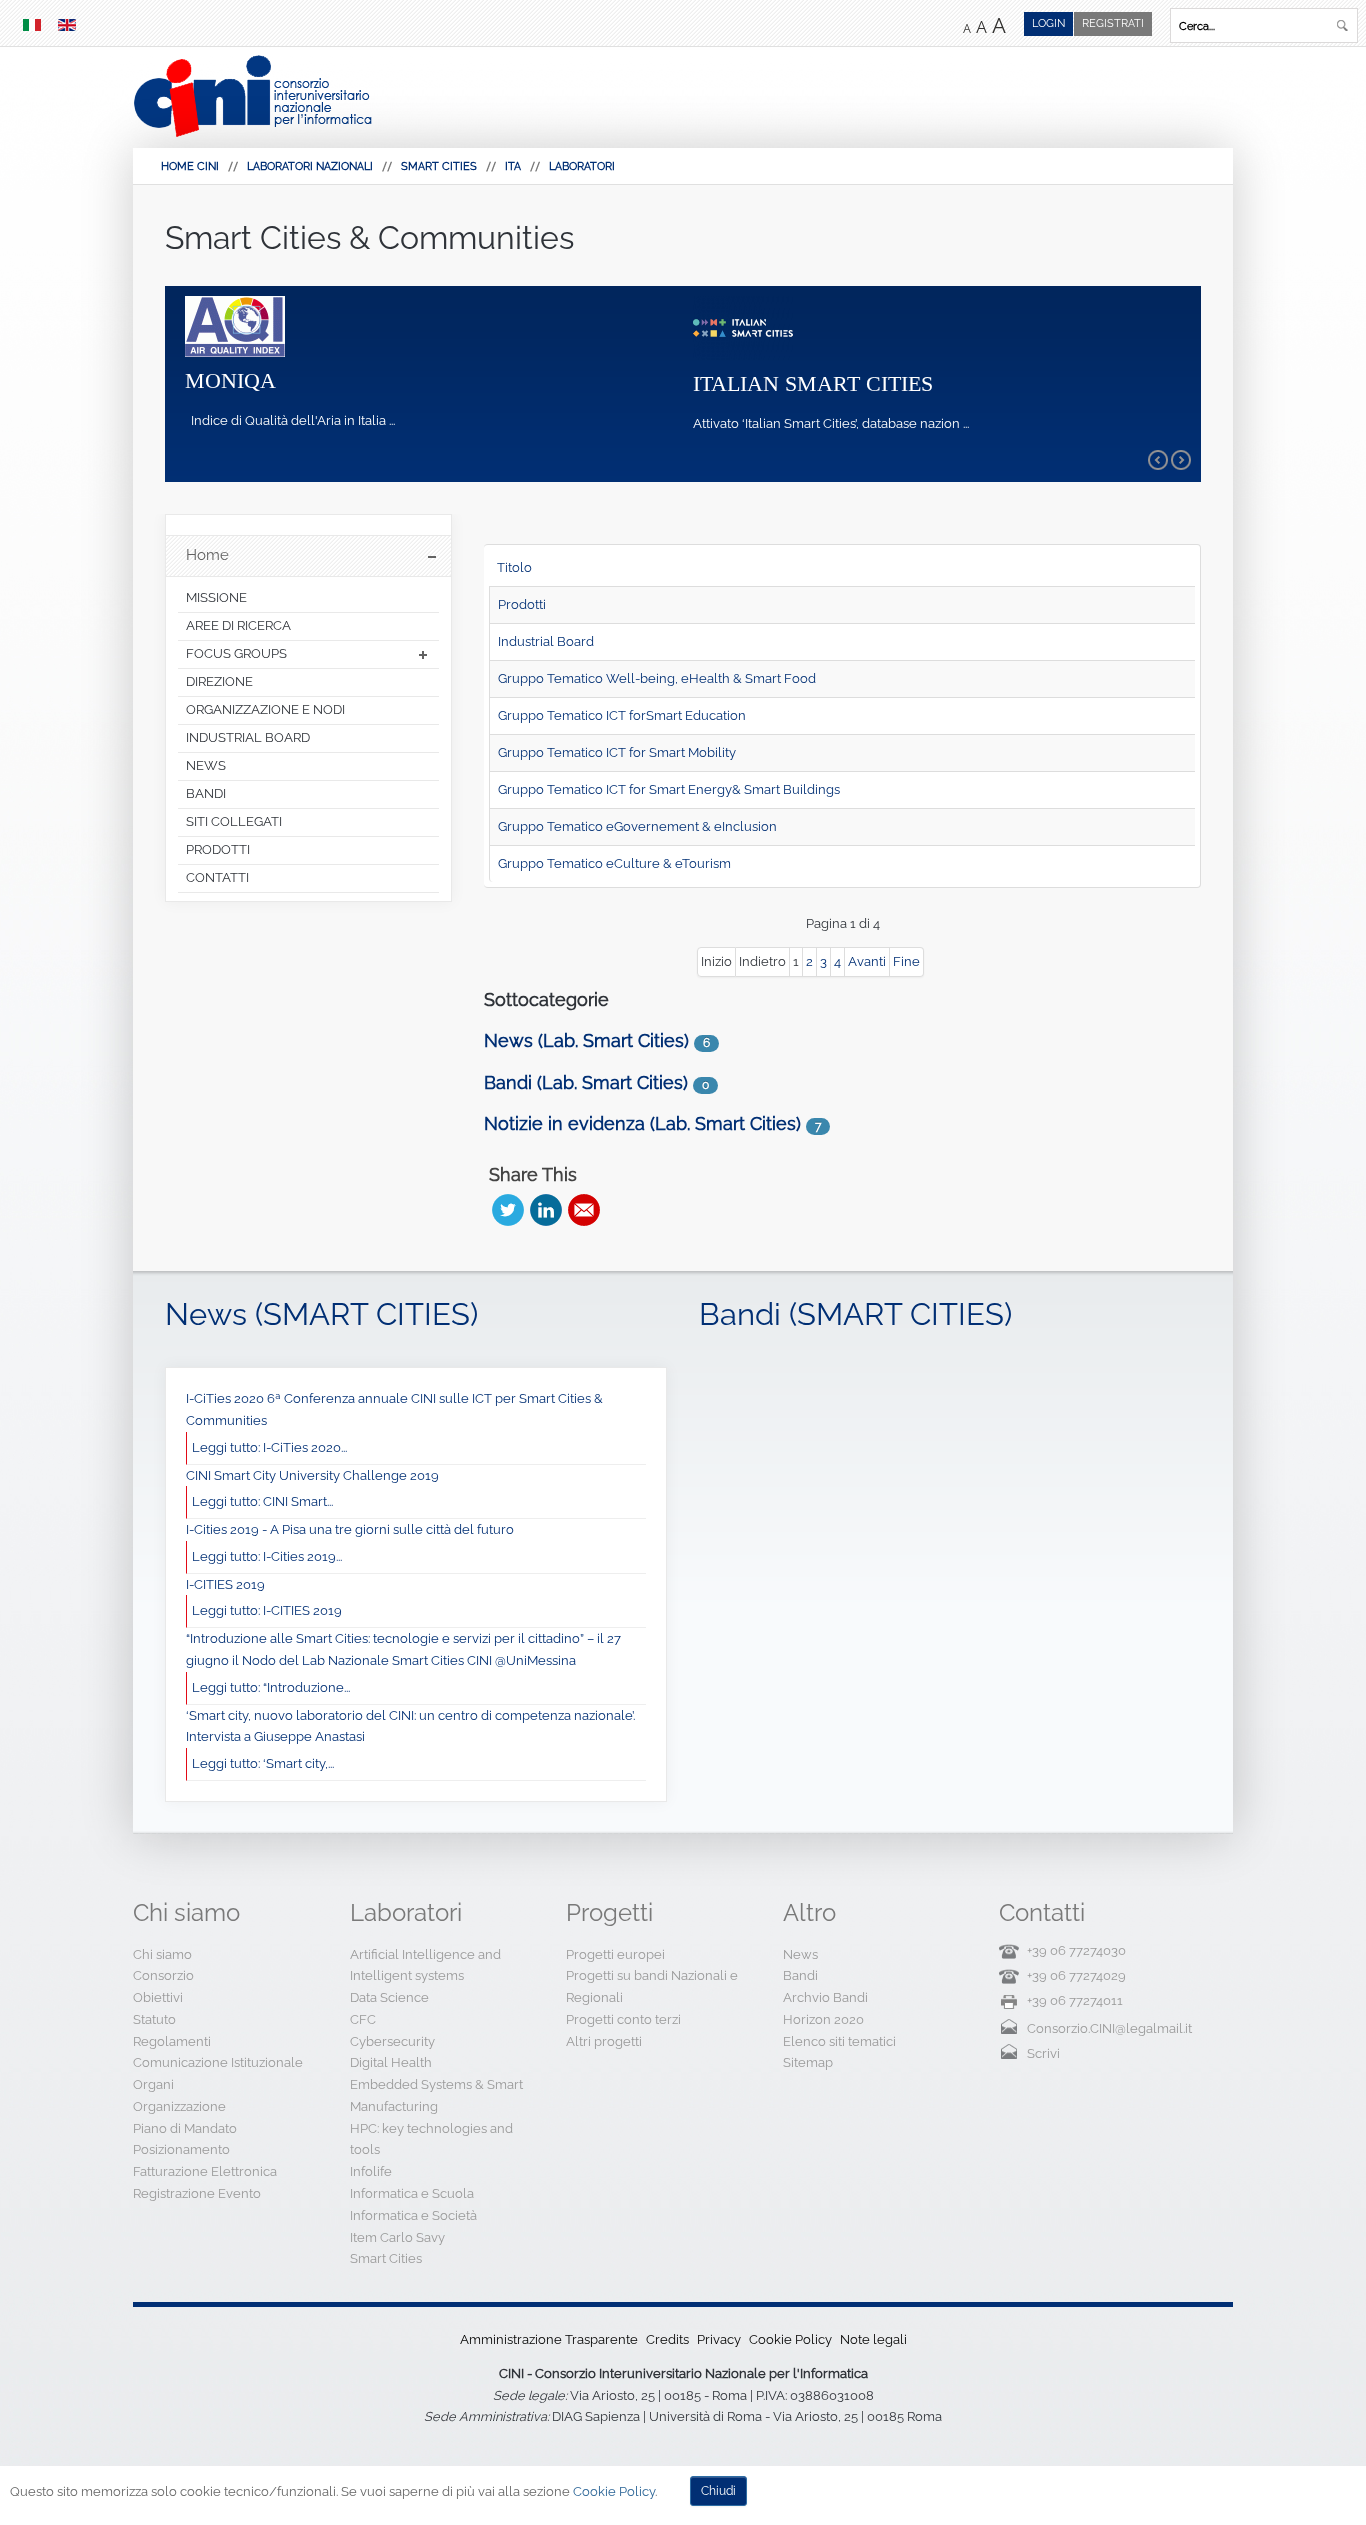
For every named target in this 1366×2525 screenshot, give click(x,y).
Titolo (514, 567)
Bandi (800, 1975)
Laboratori (582, 166)
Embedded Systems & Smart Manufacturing (436, 2095)
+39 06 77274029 (1076, 1975)
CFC (363, 2019)
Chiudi (718, 2491)
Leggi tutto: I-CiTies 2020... (269, 1447)
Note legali (873, 2339)
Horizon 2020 (823, 2019)
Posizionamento (181, 2149)
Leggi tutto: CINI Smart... (262, 1501)
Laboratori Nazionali (310, 166)
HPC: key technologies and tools (431, 2139)
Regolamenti (172, 2041)
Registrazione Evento (197, 2193)
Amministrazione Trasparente (549, 2339)
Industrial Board (546, 641)
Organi (153, 2084)
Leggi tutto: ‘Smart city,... (263, 1763)
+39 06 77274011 (1075, 2000)
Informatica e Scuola (412, 2193)
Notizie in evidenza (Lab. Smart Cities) (642, 1123)
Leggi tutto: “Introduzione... (271, 1687)
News (800, 1954)
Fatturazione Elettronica (205, 2171)
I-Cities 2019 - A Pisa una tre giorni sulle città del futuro (350, 1529)
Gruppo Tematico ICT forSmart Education (622, 715)
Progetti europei (615, 1954)
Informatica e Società (413, 2215)
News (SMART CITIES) (321, 1314)
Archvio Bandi (825, 1997)
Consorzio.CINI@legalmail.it (1109, 2028)
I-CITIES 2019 (225, 1584)
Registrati (1113, 23)
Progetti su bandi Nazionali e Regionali (652, 1986)
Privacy (719, 2339)
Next (1181, 460)
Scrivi (1043, 2053)
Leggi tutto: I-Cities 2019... (267, 1556)
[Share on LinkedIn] (546, 1210)
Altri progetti (604, 2041)
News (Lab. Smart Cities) (586, 1040)
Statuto (154, 2019)
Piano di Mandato (185, 2128)
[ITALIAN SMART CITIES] (743, 326)
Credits (667, 2339)
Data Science (389, 1997)
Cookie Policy (790, 2339)
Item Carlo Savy (397, 2237)
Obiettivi (158, 1997)
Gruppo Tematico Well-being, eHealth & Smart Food (657, 678)
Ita (513, 166)
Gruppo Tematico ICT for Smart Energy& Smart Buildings (669, 789)
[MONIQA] (235, 325)
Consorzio (163, 1975)
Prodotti (522, 604)
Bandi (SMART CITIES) (855, 1314)
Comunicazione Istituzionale (218, 2062)
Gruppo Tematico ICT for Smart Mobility (617, 752)
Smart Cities (439, 166)
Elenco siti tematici (839, 2041)
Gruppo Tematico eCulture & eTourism (614, 863)
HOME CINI (190, 166)
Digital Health (391, 2062)
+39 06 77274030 (1076, 1950)
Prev (1158, 460)
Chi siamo (162, 1954)
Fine (906, 961)
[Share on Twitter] (508, 1210)
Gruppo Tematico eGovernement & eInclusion (637, 826)
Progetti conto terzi (623, 2019)
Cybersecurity (392, 2041)
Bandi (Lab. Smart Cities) (586, 1082)
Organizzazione (179, 2106)
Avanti (867, 961)
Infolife (371, 2171)
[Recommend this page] (584, 1210)
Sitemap (808, 2062)
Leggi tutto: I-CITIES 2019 (267, 1610)
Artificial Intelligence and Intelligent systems (425, 1965)
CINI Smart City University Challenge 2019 (312, 1475)
